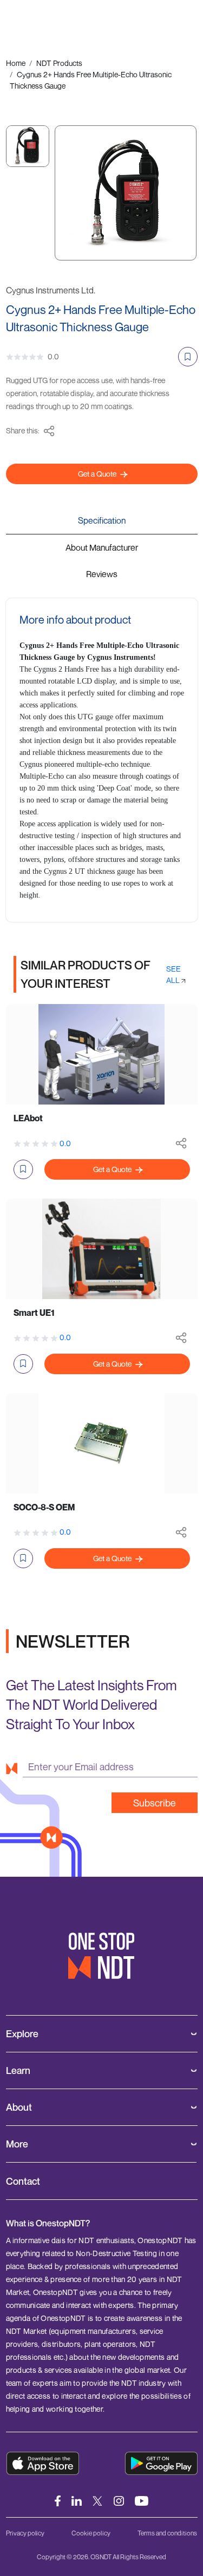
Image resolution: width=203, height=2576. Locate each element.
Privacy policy (25, 2533)
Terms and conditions (167, 2533)
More (17, 2144)
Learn (18, 2070)
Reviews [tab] (102, 574)
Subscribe (155, 1803)
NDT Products (59, 63)
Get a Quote (98, 474)
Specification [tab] (102, 520)
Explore (22, 2034)
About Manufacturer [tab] (102, 547)
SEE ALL (174, 974)
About (19, 2107)
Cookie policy (91, 2533)
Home (16, 63)
